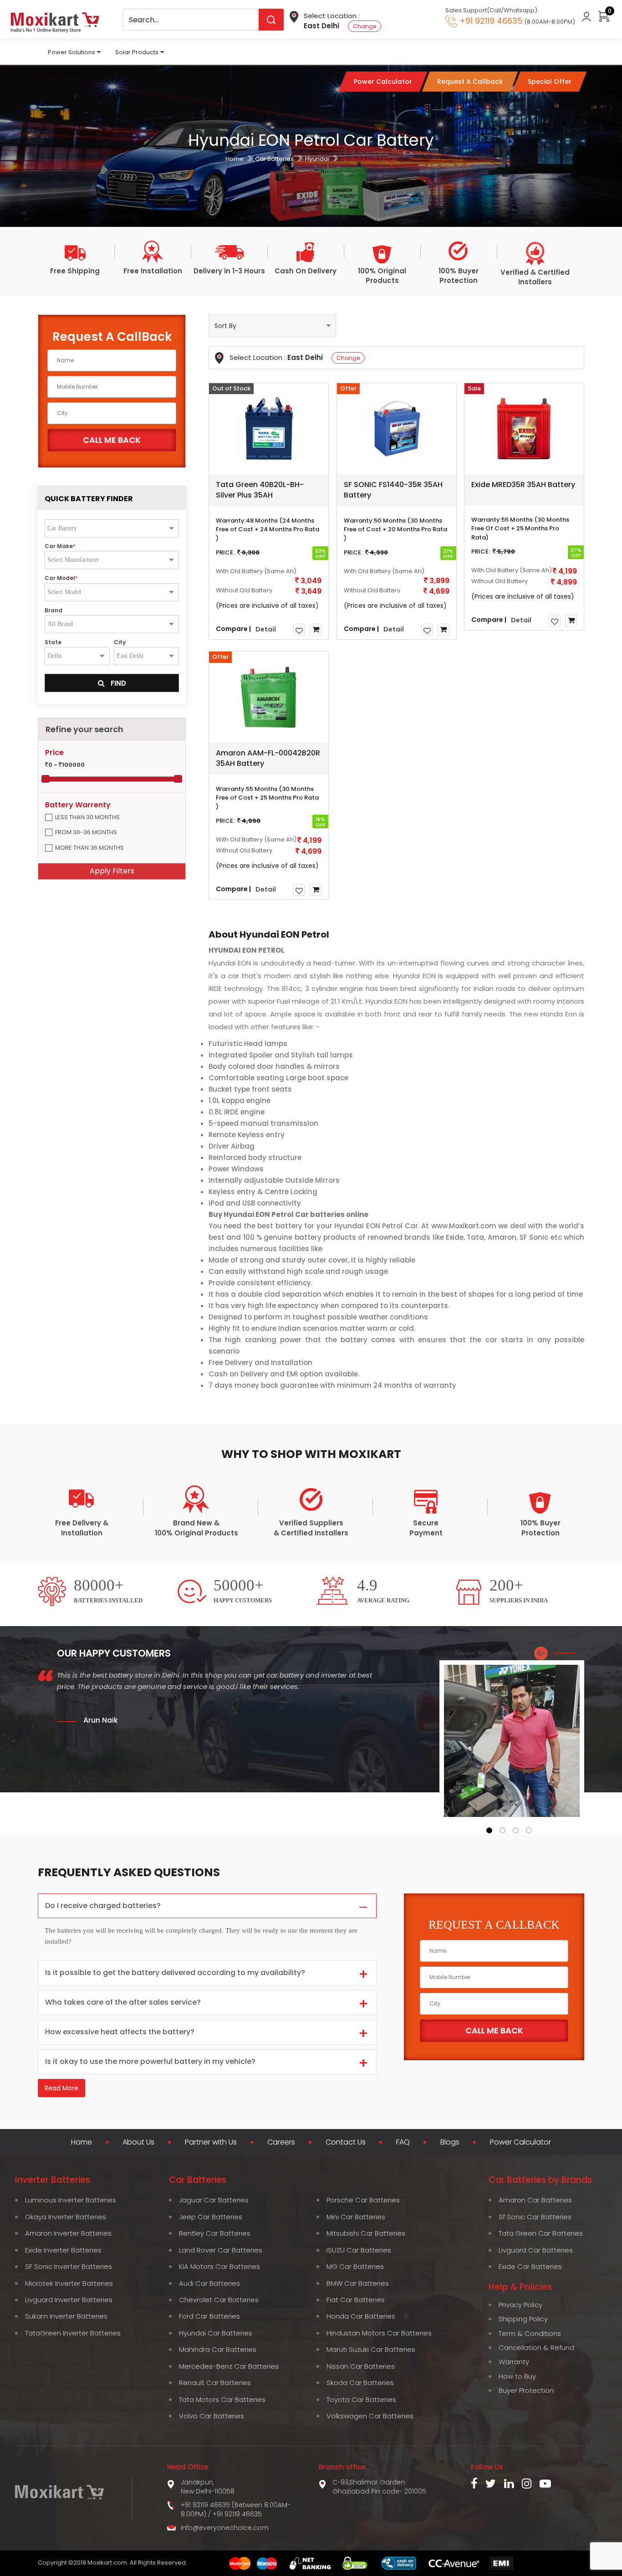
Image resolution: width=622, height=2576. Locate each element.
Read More (61, 2088)
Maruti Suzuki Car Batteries (371, 2349)
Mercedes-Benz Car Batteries (229, 2366)
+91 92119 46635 (237, 2514)
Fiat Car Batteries (356, 2300)
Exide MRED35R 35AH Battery (523, 485)
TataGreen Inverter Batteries (73, 2333)
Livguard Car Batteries (536, 2250)
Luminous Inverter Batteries (71, 2200)
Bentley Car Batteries (215, 2233)
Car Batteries (274, 159)
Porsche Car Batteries (363, 2200)
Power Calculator (520, 2142)
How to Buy (517, 2376)
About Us (138, 2142)
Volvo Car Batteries (212, 2416)
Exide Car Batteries (530, 2266)
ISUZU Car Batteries (359, 2250)
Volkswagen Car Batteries (370, 2416)
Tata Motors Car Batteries (222, 2399)
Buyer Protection (526, 2390)
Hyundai (317, 159)
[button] (489, 1830)
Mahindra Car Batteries (218, 2349)
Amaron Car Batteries (535, 2200)
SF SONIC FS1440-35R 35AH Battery (393, 490)
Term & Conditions (530, 2333)
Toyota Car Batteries (361, 2399)
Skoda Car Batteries (360, 2383)
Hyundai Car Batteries (216, 2333)
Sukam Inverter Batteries (66, 2316)
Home (235, 159)
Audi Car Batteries (209, 2283)
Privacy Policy (520, 2305)
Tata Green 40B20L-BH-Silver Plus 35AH (260, 490)
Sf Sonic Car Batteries (535, 2217)
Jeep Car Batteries (211, 2217)
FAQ (403, 2142)
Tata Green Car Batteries (541, 2233)
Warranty (514, 2362)
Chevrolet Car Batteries (219, 2300)
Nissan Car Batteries (361, 2366)
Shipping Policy (523, 2319)
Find (117, 683)
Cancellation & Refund (536, 2348)
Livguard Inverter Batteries (69, 2300)
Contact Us (346, 2142)
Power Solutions (71, 52)
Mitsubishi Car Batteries (366, 2233)
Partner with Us (211, 2142)
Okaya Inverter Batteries (66, 2217)
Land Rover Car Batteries (221, 2250)
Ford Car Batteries (209, 2316)
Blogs (450, 2142)
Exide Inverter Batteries (63, 2250)
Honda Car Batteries (361, 2316)
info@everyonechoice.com (225, 2528)
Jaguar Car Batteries (214, 2200)
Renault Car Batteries (215, 2383)
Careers (281, 2142)
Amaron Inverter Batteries (68, 2233)
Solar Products (137, 52)
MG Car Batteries (355, 2266)
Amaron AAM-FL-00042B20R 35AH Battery (268, 758)
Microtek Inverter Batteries (69, 2283)
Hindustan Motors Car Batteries (379, 2333)
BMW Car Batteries (358, 2283)
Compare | (233, 628)
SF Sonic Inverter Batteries (69, 2266)
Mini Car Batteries (356, 2217)
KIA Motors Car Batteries (219, 2266)
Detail (266, 629)
